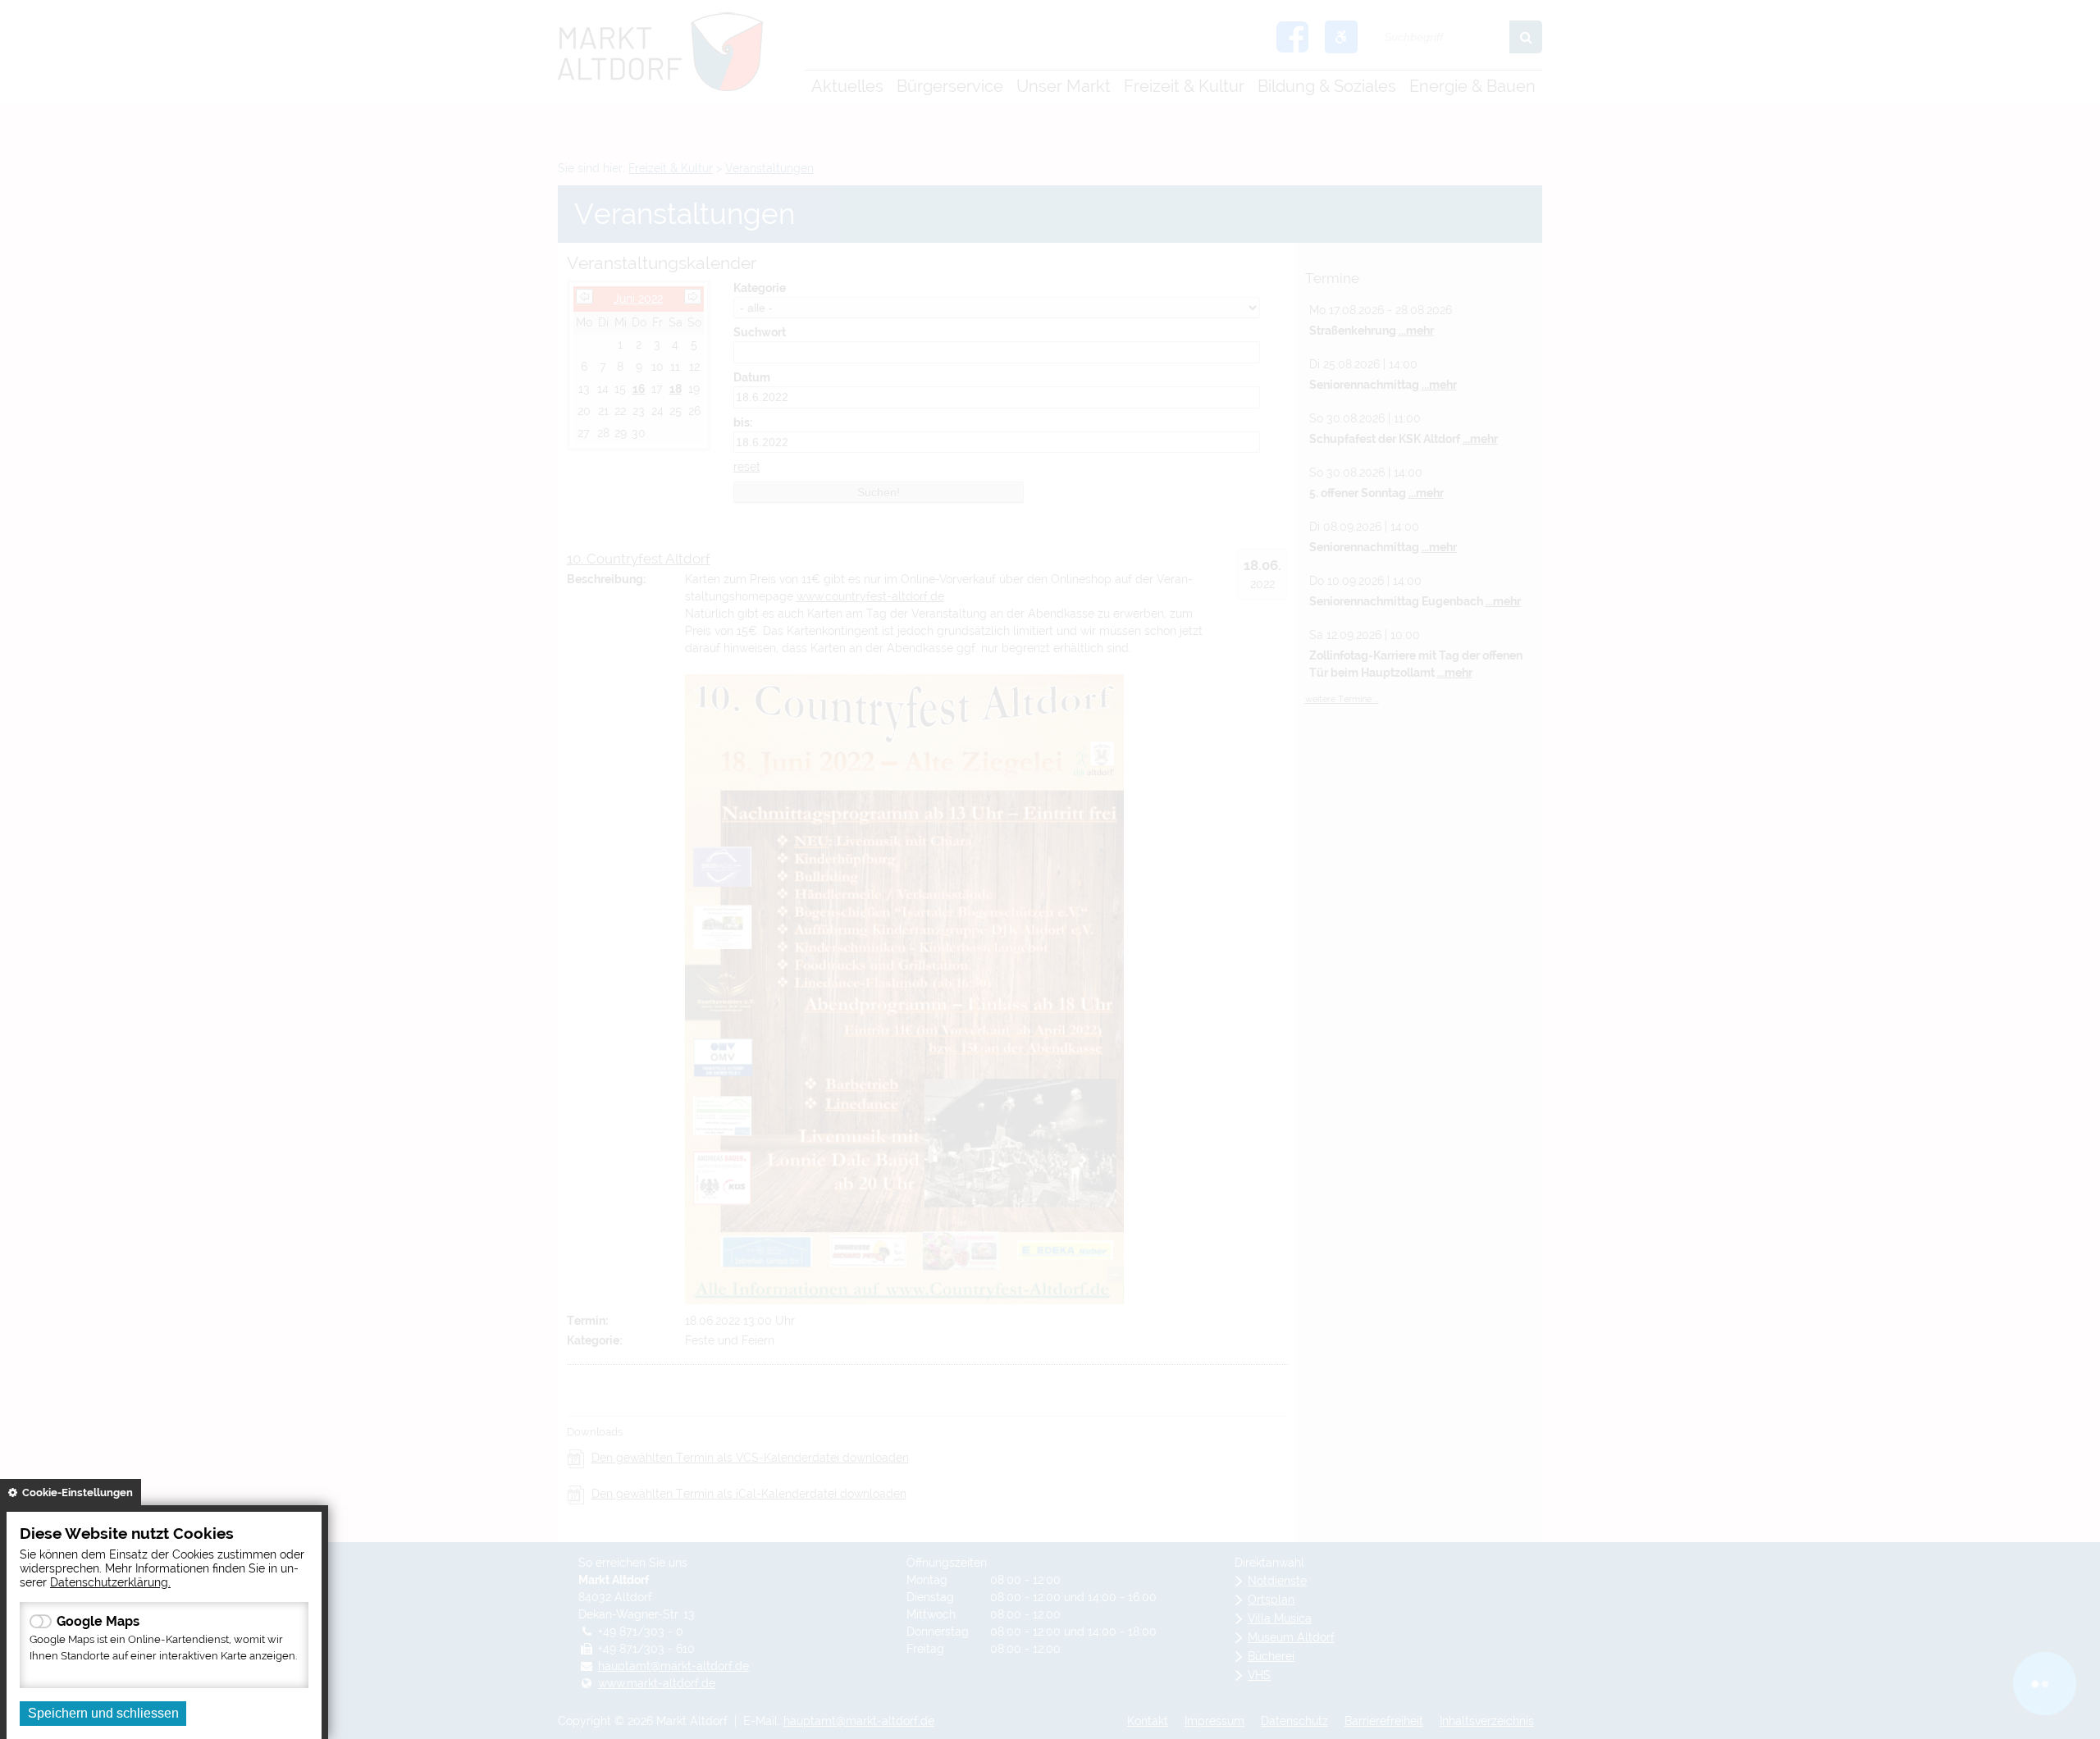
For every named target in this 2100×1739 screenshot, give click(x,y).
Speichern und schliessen (103, 1713)
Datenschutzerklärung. (110, 1582)
